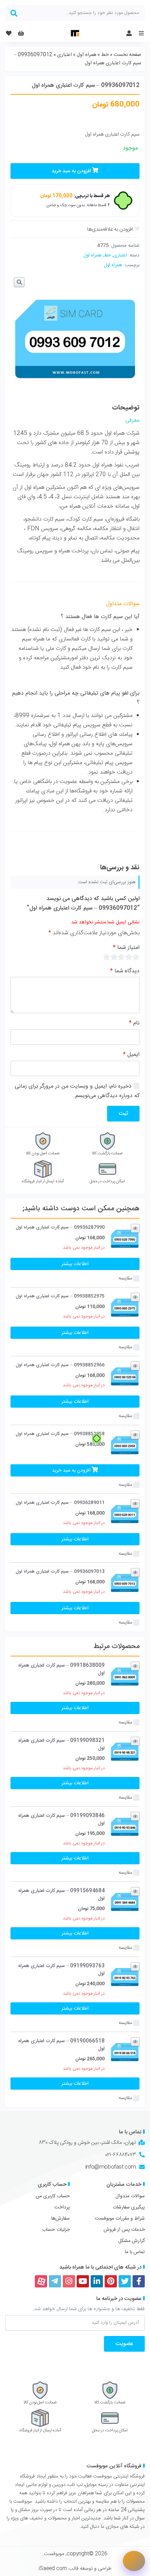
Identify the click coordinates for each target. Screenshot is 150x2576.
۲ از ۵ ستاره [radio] (129, 957)
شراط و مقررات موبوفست (120, 2219)
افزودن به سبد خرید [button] (71, 1471)
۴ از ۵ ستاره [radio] (114, 957)
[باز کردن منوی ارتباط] (134, 2561)
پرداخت (62, 2207)
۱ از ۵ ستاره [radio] (136, 957)
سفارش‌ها (61, 2219)
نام (134, 1023)
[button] (19, 282)
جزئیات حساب (56, 2230)
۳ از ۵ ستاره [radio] (121, 957)
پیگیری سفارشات (129, 2207)
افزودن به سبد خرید (71, 171)
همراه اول (87, 55)
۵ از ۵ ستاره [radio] (107, 957)
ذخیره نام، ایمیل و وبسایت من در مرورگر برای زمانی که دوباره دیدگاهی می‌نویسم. (77, 1091)
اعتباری (65, 55)
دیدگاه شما (125, 971)
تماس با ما (135, 2252)
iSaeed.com (53, 2569)
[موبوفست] (75, 33)
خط (105, 55)
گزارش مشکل (132, 2241)
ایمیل (131, 1055)
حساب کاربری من (53, 2196)
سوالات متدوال (130, 2196)
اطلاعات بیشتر (75, 1264)
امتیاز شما (126, 948)
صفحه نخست (127, 55)
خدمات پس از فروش (124, 2230)
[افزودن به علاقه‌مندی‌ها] (113, 229)
